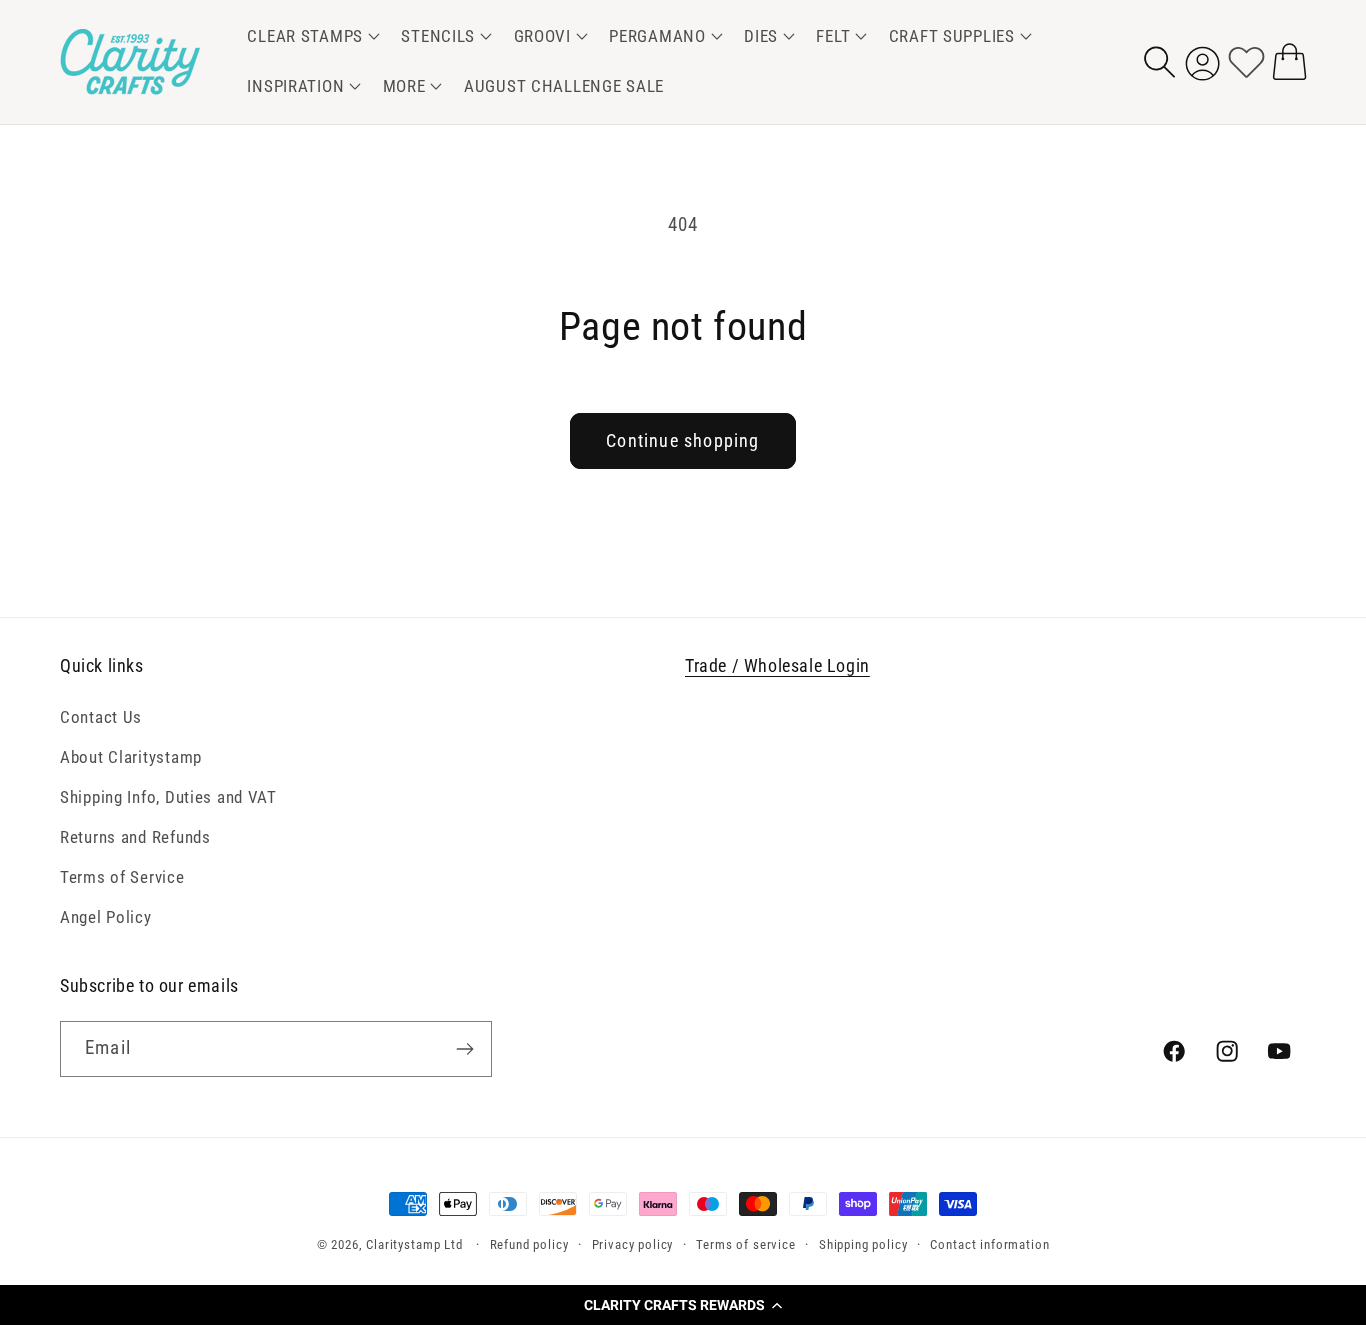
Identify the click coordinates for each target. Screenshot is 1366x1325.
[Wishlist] (1246, 61)
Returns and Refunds (135, 837)
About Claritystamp (131, 757)
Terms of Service (122, 877)
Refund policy (529, 1244)
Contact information (989, 1244)
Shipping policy (863, 1244)
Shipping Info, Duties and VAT (168, 797)
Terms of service (745, 1244)
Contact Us (101, 717)
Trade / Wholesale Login (777, 665)
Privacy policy (633, 1244)
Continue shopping (682, 440)
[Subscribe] (464, 1049)
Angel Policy (106, 917)
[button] (683, 1305)
